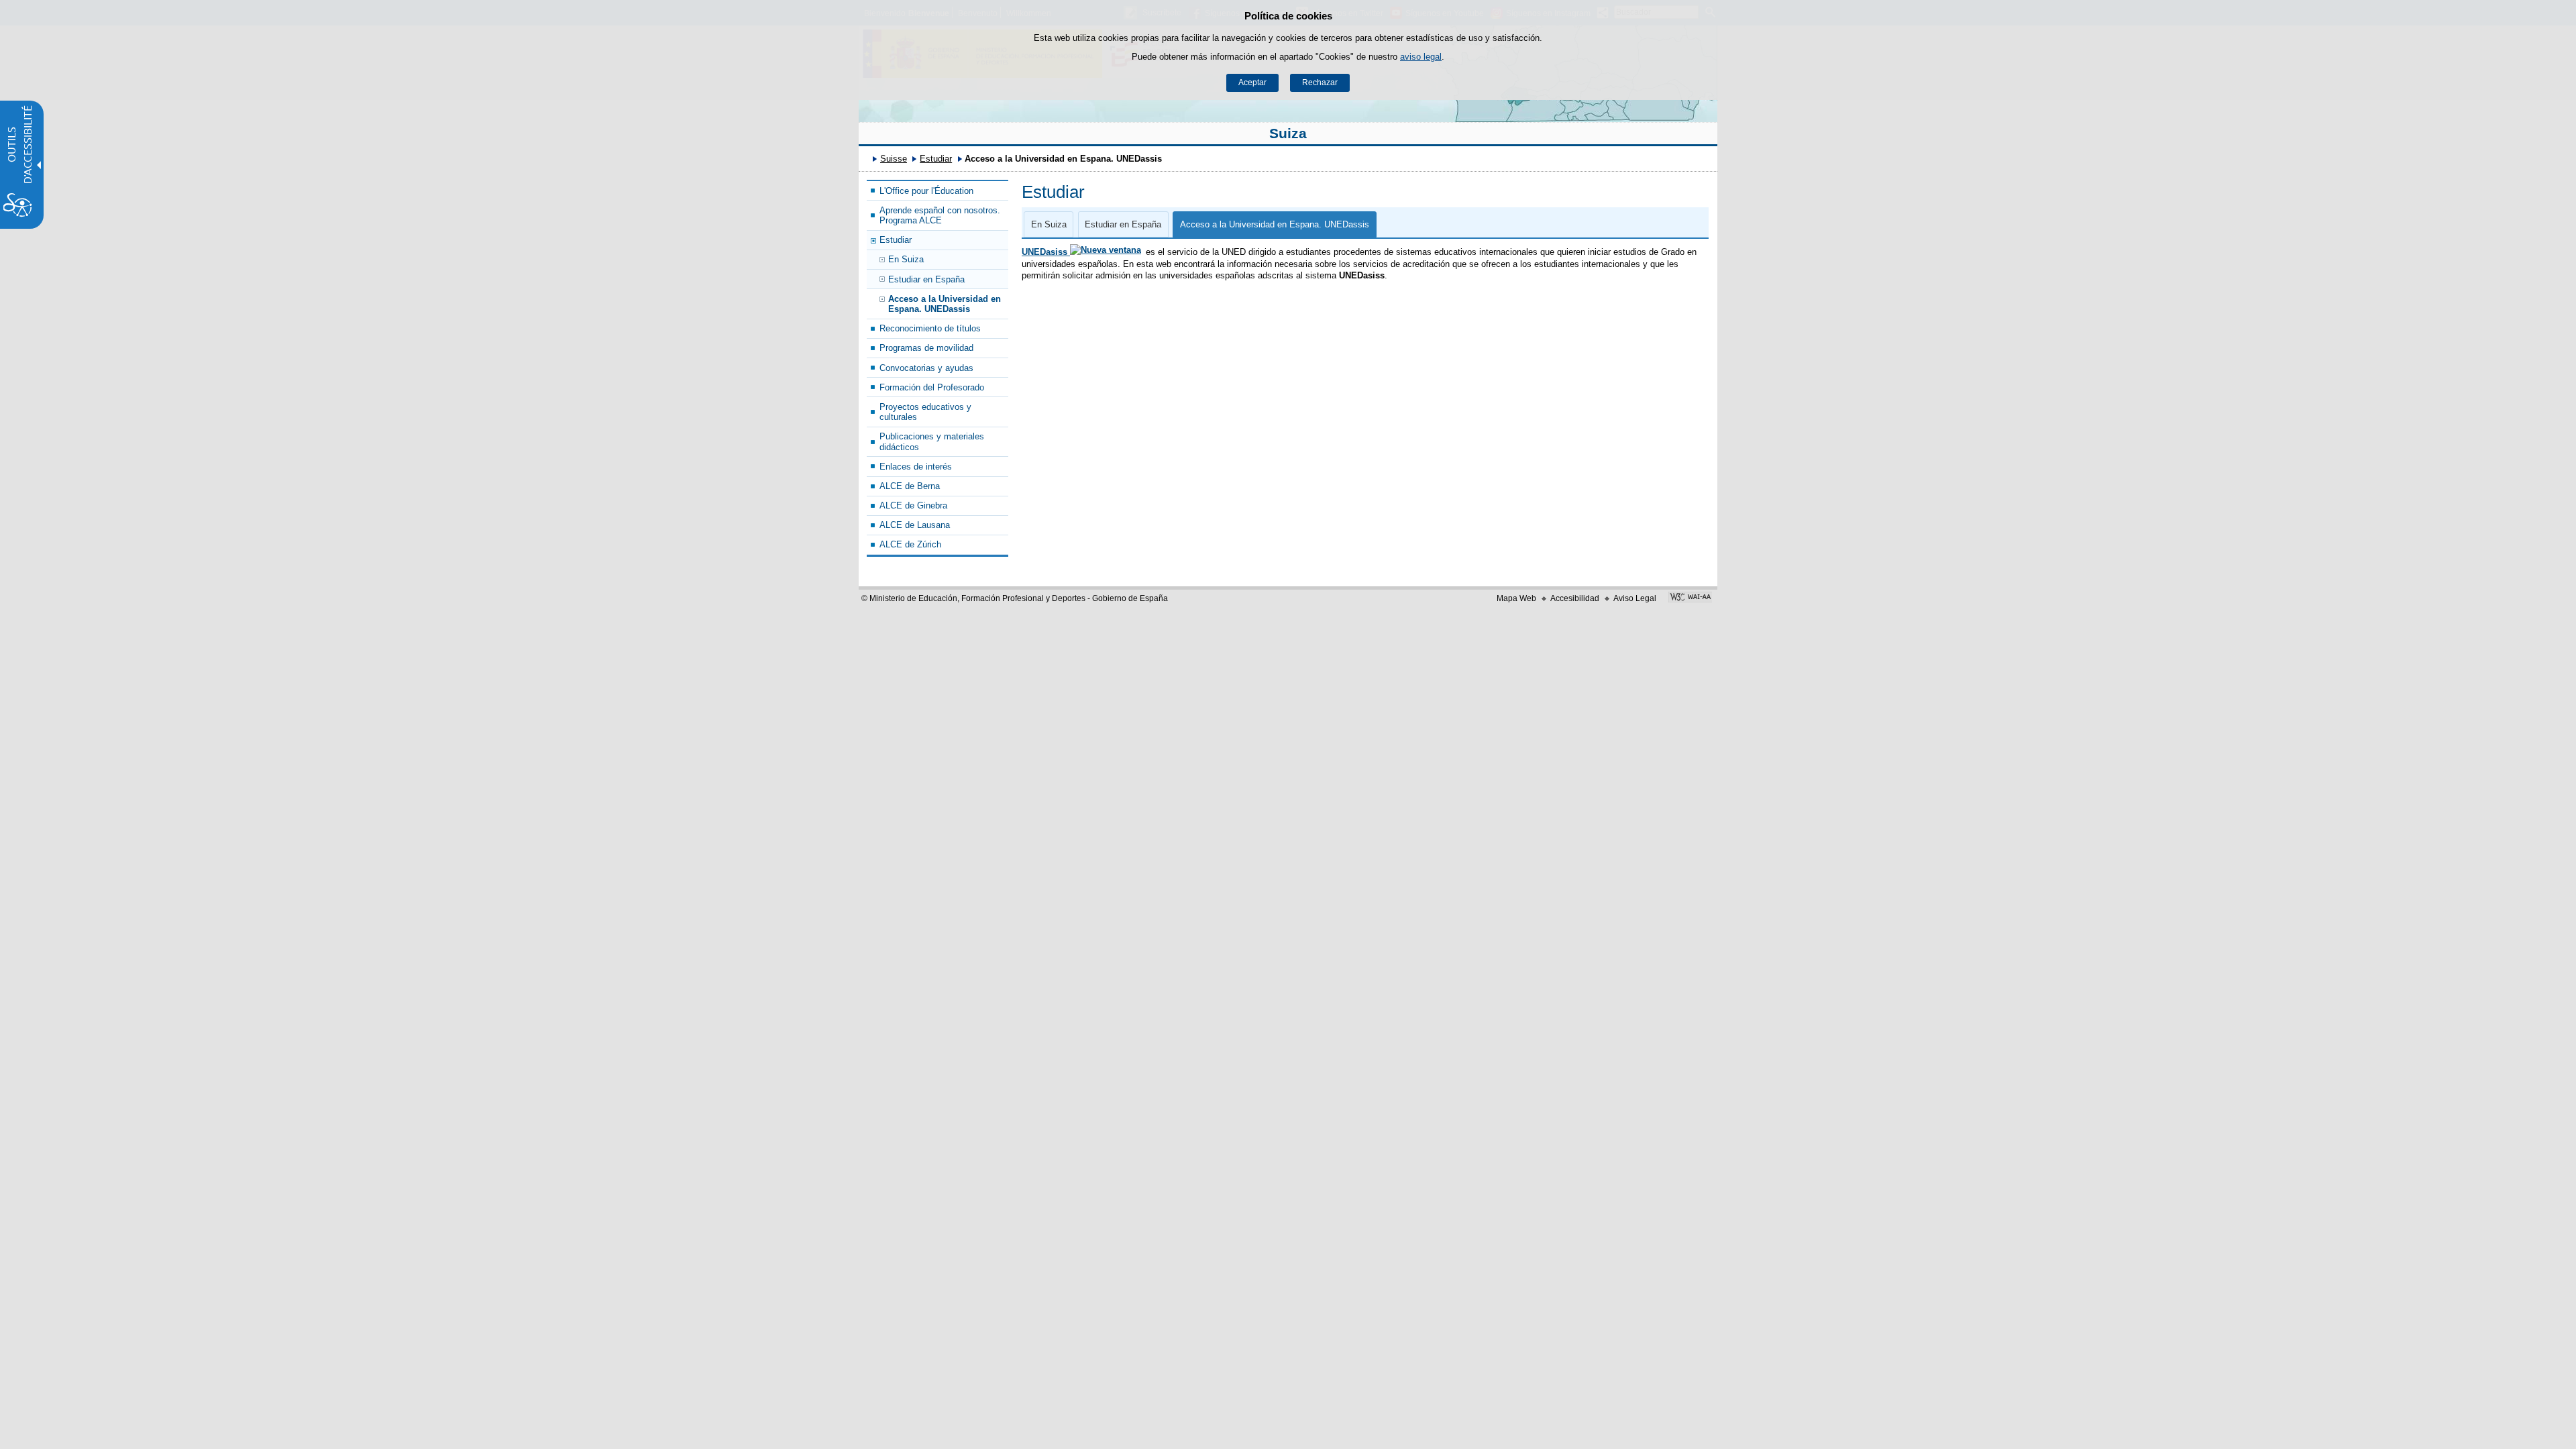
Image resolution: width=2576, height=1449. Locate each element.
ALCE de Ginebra (913, 505)
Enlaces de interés (916, 467)
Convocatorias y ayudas (926, 368)
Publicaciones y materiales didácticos (932, 441)
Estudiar (936, 159)
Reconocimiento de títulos (930, 328)
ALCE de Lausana (915, 525)
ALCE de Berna (910, 486)
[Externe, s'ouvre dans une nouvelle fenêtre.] (1690, 598)
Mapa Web (1516, 598)
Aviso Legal (1635, 598)
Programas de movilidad (926, 348)
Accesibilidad (1575, 598)
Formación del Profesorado (932, 387)
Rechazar (1320, 83)
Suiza (1288, 133)
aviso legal (1421, 57)
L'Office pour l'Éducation (926, 191)
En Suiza (906, 259)
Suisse (894, 159)
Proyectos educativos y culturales (925, 412)
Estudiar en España (926, 279)
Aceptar (1252, 83)
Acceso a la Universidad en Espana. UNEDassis (945, 304)
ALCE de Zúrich (910, 544)
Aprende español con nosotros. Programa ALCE (940, 215)
